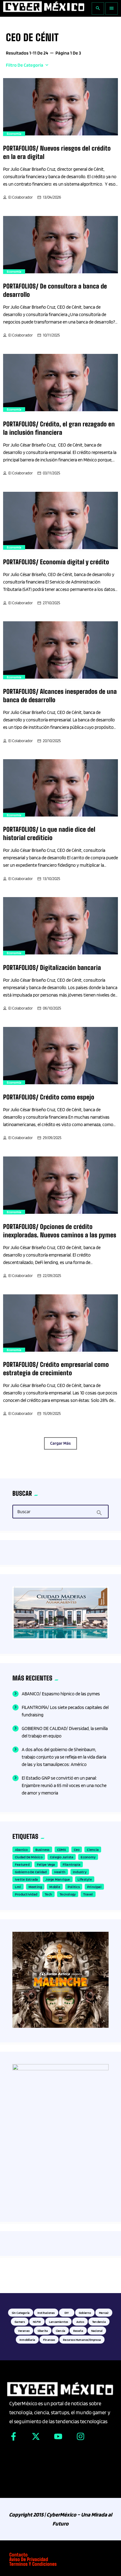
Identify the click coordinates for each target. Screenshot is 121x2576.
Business (43, 1849)
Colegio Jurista (62, 1857)
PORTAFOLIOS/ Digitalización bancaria (52, 968)
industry (80, 1872)
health (60, 1872)
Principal (94, 1887)
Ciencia (93, 1849)
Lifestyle (85, 1879)
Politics (74, 1887)
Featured (22, 1864)
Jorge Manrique (58, 1879)
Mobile (55, 1887)
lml (18, 1887)
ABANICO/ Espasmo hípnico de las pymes (61, 1694)
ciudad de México (29, 1857)
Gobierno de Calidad (31, 1872)
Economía (14, 134)
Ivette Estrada (26, 1879)
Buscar (24, 1512)
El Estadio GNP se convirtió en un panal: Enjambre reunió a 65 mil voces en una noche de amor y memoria (64, 1786)
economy (88, 1857)
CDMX (62, 1849)
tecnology (68, 1894)
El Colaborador (21, 197)
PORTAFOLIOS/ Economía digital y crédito (56, 562)
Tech (48, 1894)
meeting (35, 1887)
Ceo (77, 1849)
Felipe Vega (46, 1864)
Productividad (26, 1894)
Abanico (21, 1849)
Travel (88, 1894)
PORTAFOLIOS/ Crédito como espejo (49, 1097)
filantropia (72, 1864)
